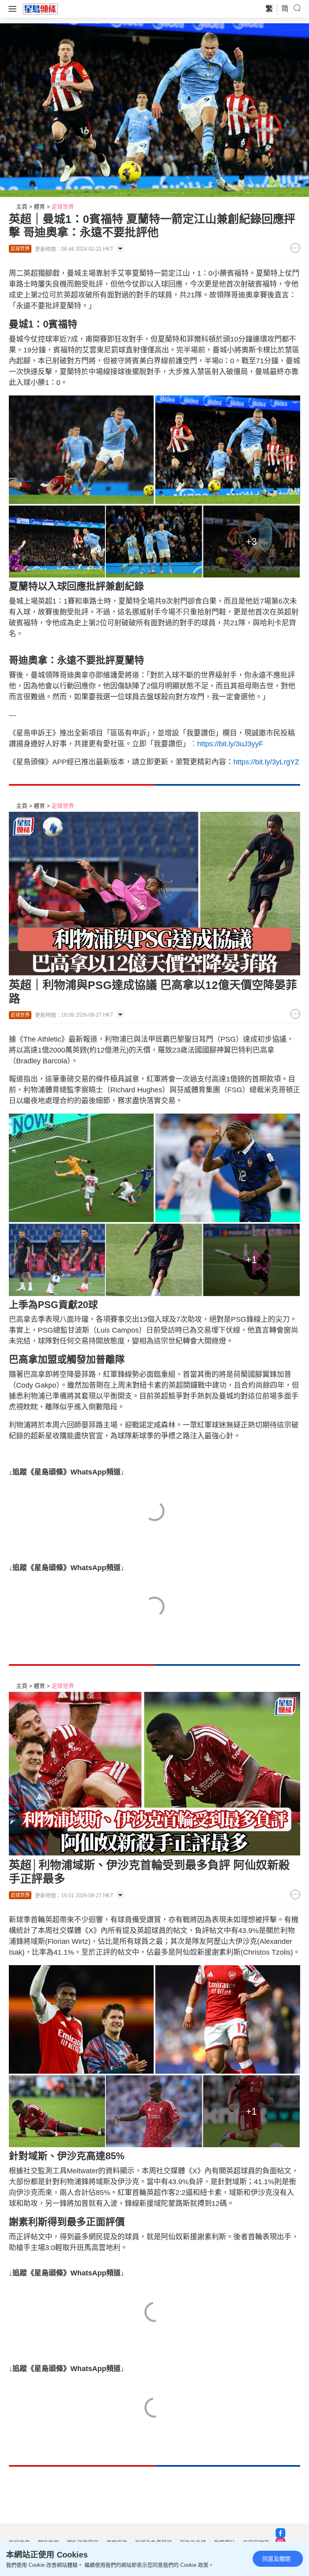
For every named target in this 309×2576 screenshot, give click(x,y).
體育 (39, 207)
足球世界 (63, 207)
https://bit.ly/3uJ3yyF (230, 744)
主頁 (22, 207)
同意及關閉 (276, 2559)
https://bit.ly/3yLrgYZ (266, 762)
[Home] (40, 8)
